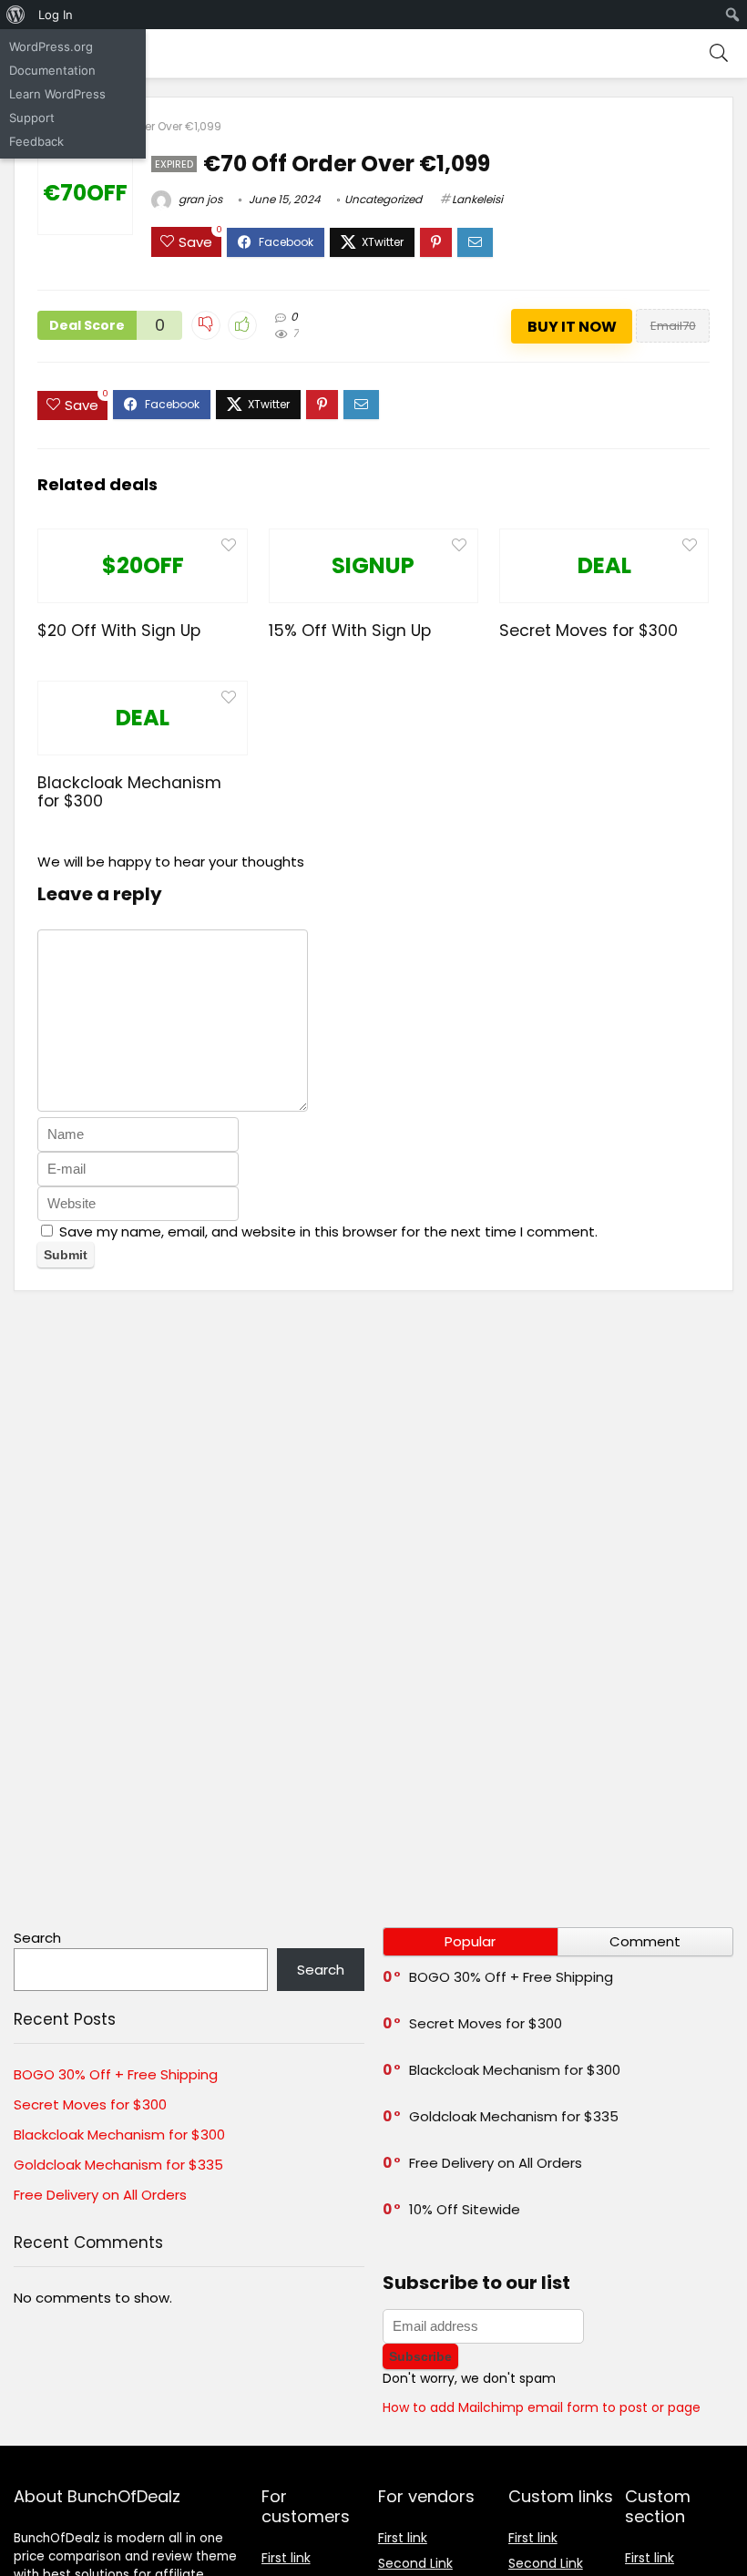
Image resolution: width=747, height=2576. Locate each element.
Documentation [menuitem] (52, 70)
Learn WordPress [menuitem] (57, 94)
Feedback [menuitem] (36, 141)
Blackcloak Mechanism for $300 (129, 792)
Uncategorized (383, 199)
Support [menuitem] (32, 118)
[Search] (719, 53)
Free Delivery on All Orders (100, 2195)
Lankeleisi (477, 199)
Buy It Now (572, 327)
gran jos (199, 199)
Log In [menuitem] (56, 15)
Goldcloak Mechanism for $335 (118, 2165)
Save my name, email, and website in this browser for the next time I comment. (328, 1232)
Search (37, 1938)
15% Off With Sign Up (350, 631)
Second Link (415, 2563)
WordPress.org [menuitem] (51, 46)
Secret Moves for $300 (588, 631)
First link (286, 2558)
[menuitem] (16, 15)
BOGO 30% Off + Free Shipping (116, 2074)
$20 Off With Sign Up (119, 631)
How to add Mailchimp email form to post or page (542, 2407)
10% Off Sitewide (465, 2209)
